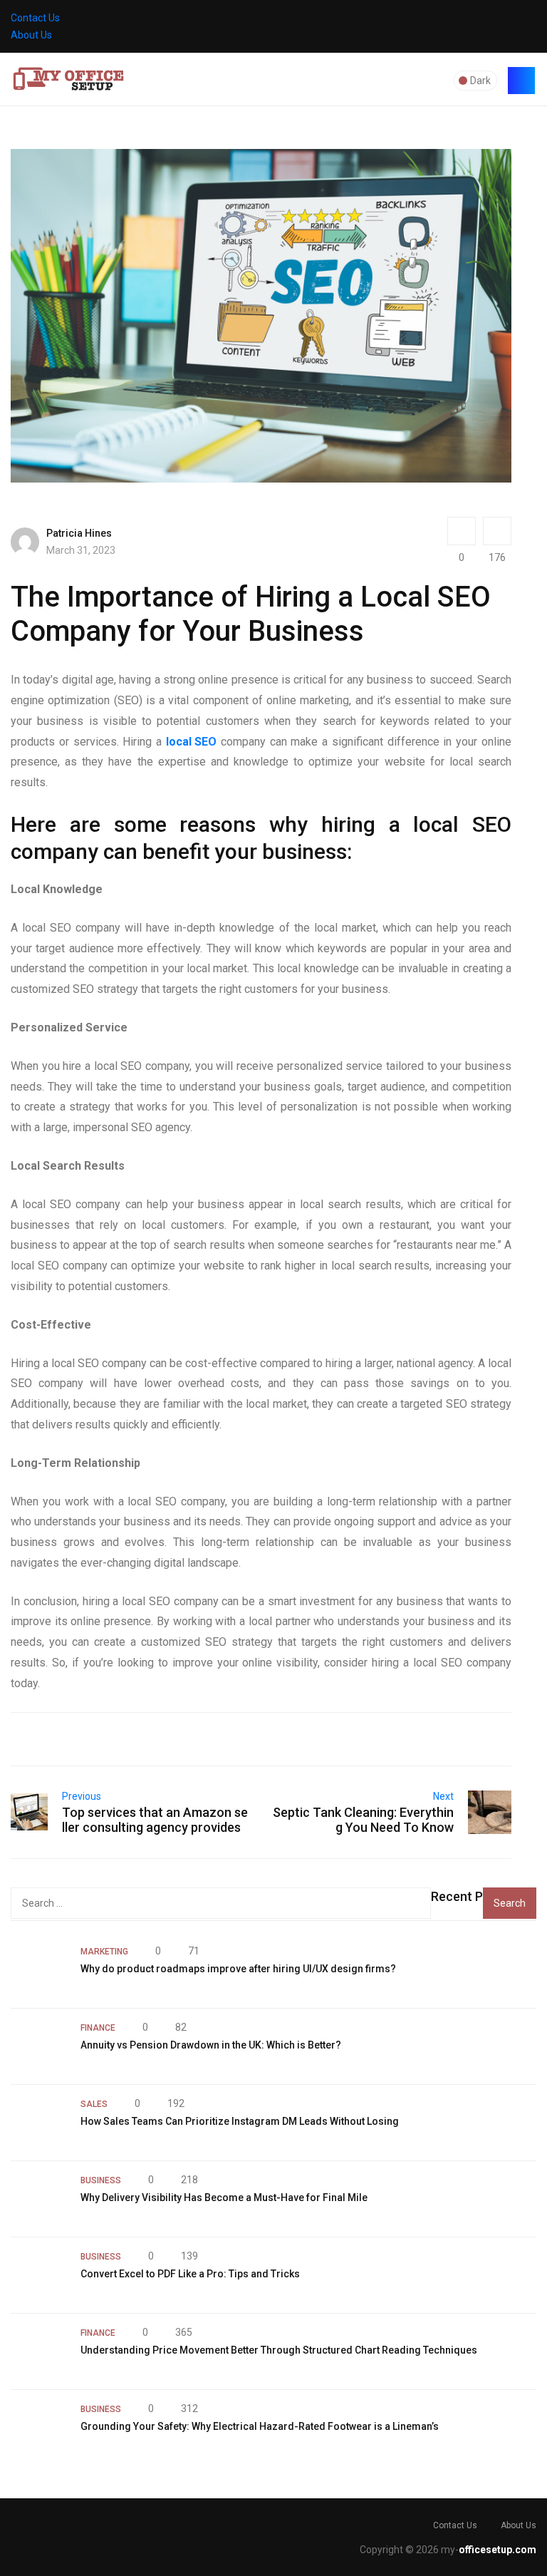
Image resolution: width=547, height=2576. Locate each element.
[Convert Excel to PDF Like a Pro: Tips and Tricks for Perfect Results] (38, 2275)
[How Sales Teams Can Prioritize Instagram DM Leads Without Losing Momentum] (38, 2123)
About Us (31, 35)
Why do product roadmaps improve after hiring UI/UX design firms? (238, 1969)
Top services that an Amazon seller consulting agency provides (155, 1820)
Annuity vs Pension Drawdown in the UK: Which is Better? (211, 2045)
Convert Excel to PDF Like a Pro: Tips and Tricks (190, 2274)
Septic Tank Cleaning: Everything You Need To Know (363, 1820)
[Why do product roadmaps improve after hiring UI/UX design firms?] (38, 1970)
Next (443, 1796)
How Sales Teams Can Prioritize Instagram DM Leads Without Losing (240, 2121)
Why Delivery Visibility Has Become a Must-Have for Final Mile (224, 2198)
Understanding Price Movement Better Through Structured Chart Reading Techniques (279, 2350)
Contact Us (35, 18)
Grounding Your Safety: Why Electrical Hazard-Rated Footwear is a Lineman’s (260, 2426)
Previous (82, 1796)
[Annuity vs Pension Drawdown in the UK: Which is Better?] (38, 2046)
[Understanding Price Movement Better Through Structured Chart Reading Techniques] (38, 2351)
